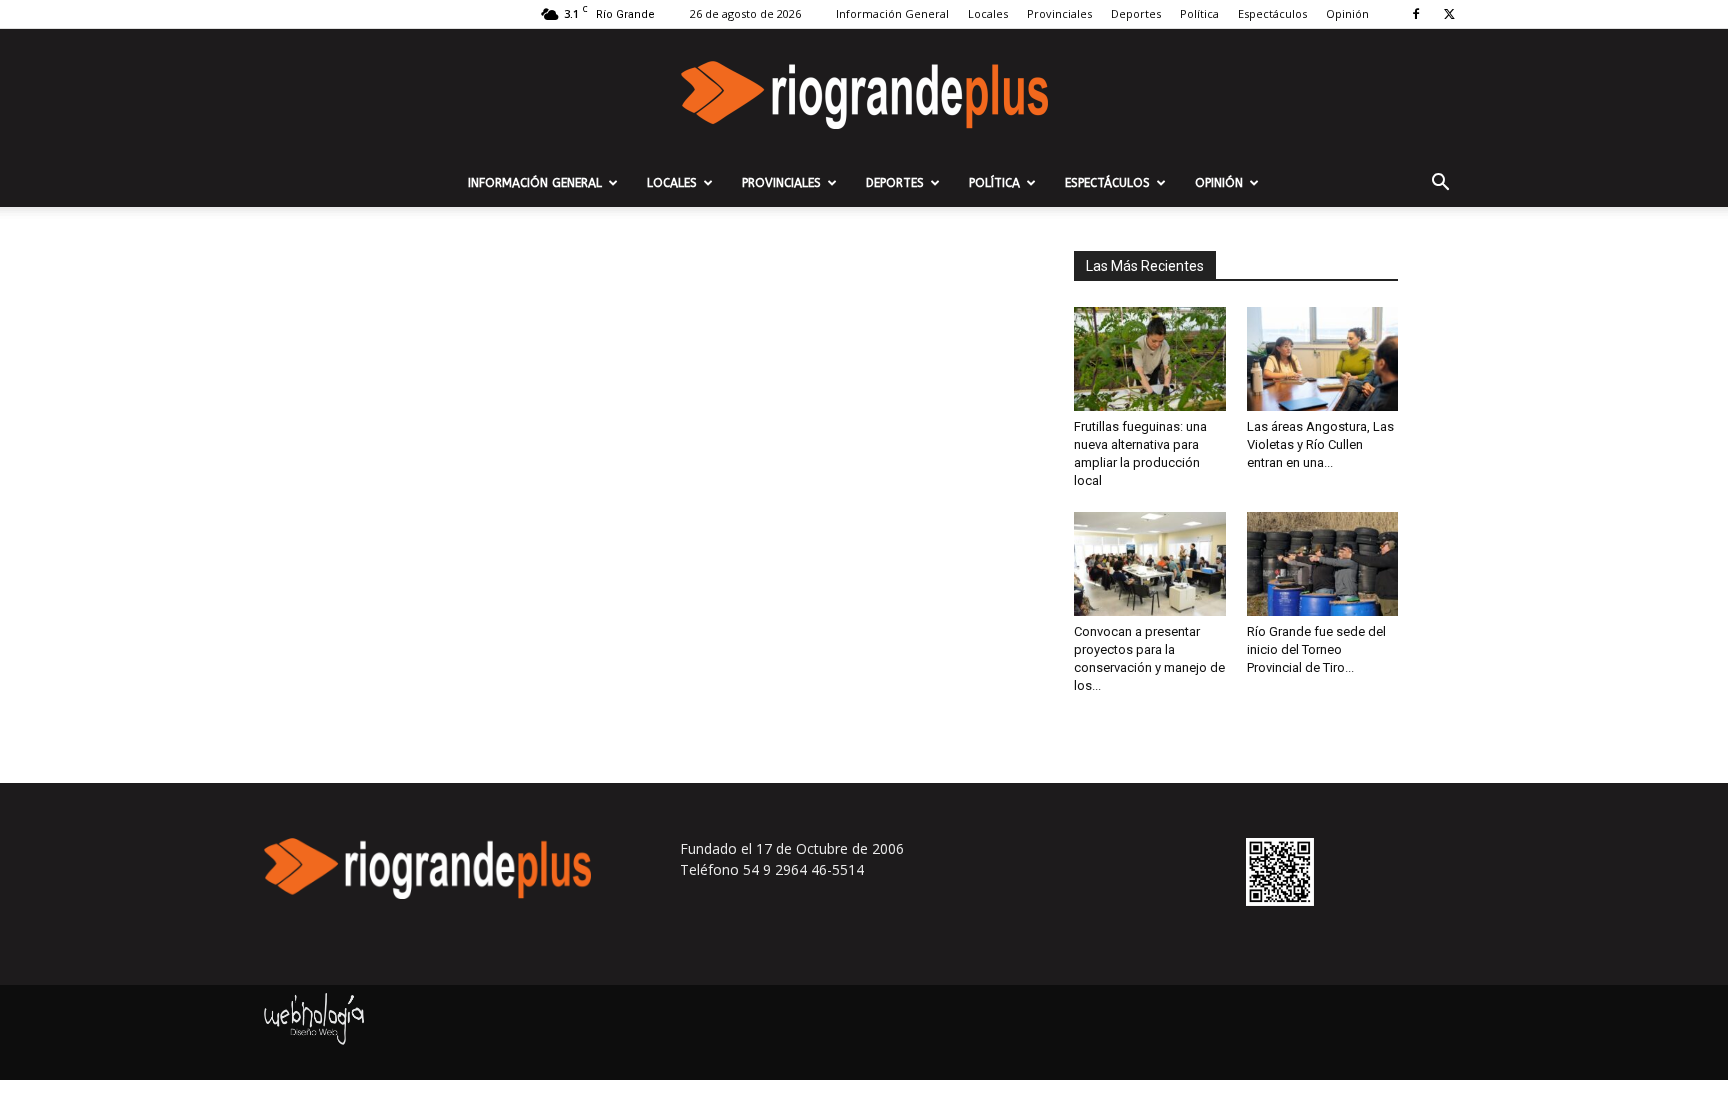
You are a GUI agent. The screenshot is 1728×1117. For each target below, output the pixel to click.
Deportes (1136, 13)
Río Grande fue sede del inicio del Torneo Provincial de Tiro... (1316, 649)
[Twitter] (1449, 14)
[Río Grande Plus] (864, 95)
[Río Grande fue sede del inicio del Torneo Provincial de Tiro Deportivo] (1323, 564)
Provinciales (1059, 13)
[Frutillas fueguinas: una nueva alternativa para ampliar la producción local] (1150, 359)
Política (1199, 13)
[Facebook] (1416, 14)
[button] (1440, 184)
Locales (988, 13)
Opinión (1347, 13)
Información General (892, 13)
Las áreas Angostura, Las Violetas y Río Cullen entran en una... (1320, 444)
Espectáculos (1272, 13)
